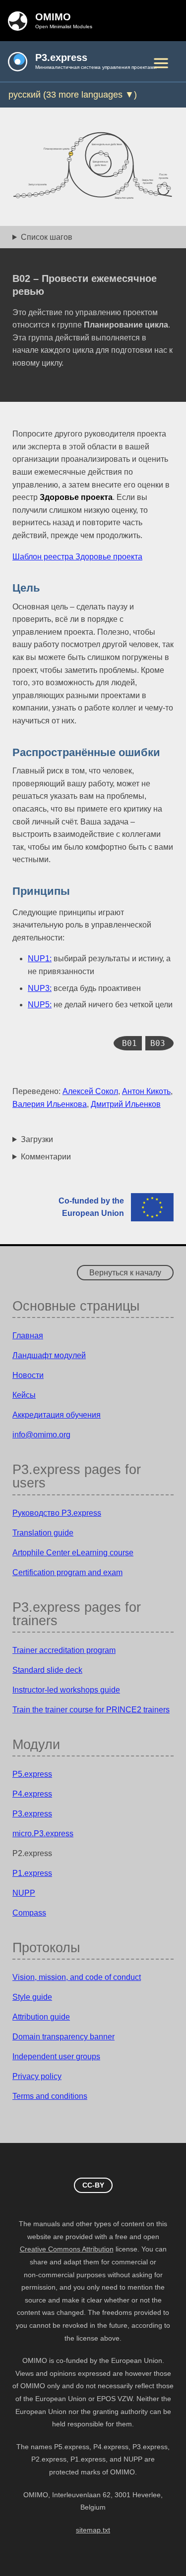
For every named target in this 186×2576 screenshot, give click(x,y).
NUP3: (40, 988)
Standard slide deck (47, 1670)
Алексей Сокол (90, 1091)
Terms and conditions (50, 2096)
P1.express (32, 1873)
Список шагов (47, 237)
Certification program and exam (67, 1572)
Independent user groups (56, 2056)
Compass (29, 1913)
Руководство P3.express (57, 1513)
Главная (28, 1336)
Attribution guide (41, 2017)
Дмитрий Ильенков (126, 1104)
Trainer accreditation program (64, 1650)
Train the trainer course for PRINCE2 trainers (91, 1710)
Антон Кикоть (146, 1091)
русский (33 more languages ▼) (73, 95)
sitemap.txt (93, 2530)
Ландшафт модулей (49, 1355)
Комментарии (46, 1157)
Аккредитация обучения (57, 1415)
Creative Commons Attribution (67, 2249)
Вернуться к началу (125, 1273)
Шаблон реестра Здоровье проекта (77, 557)
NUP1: (40, 959)
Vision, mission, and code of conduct (77, 1977)
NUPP (24, 1893)
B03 (158, 1043)
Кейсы (24, 1395)
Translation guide (43, 1533)
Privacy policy (37, 2076)
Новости (28, 1375)
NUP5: (40, 1005)
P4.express (32, 1794)
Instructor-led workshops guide (66, 1690)
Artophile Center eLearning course (73, 1553)
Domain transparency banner (63, 2037)
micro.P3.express (43, 1834)
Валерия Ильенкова (50, 1104)
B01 (129, 1043)
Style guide (32, 1997)
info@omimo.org (41, 1435)
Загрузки (37, 1139)
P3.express (32, 1814)
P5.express (32, 1774)
